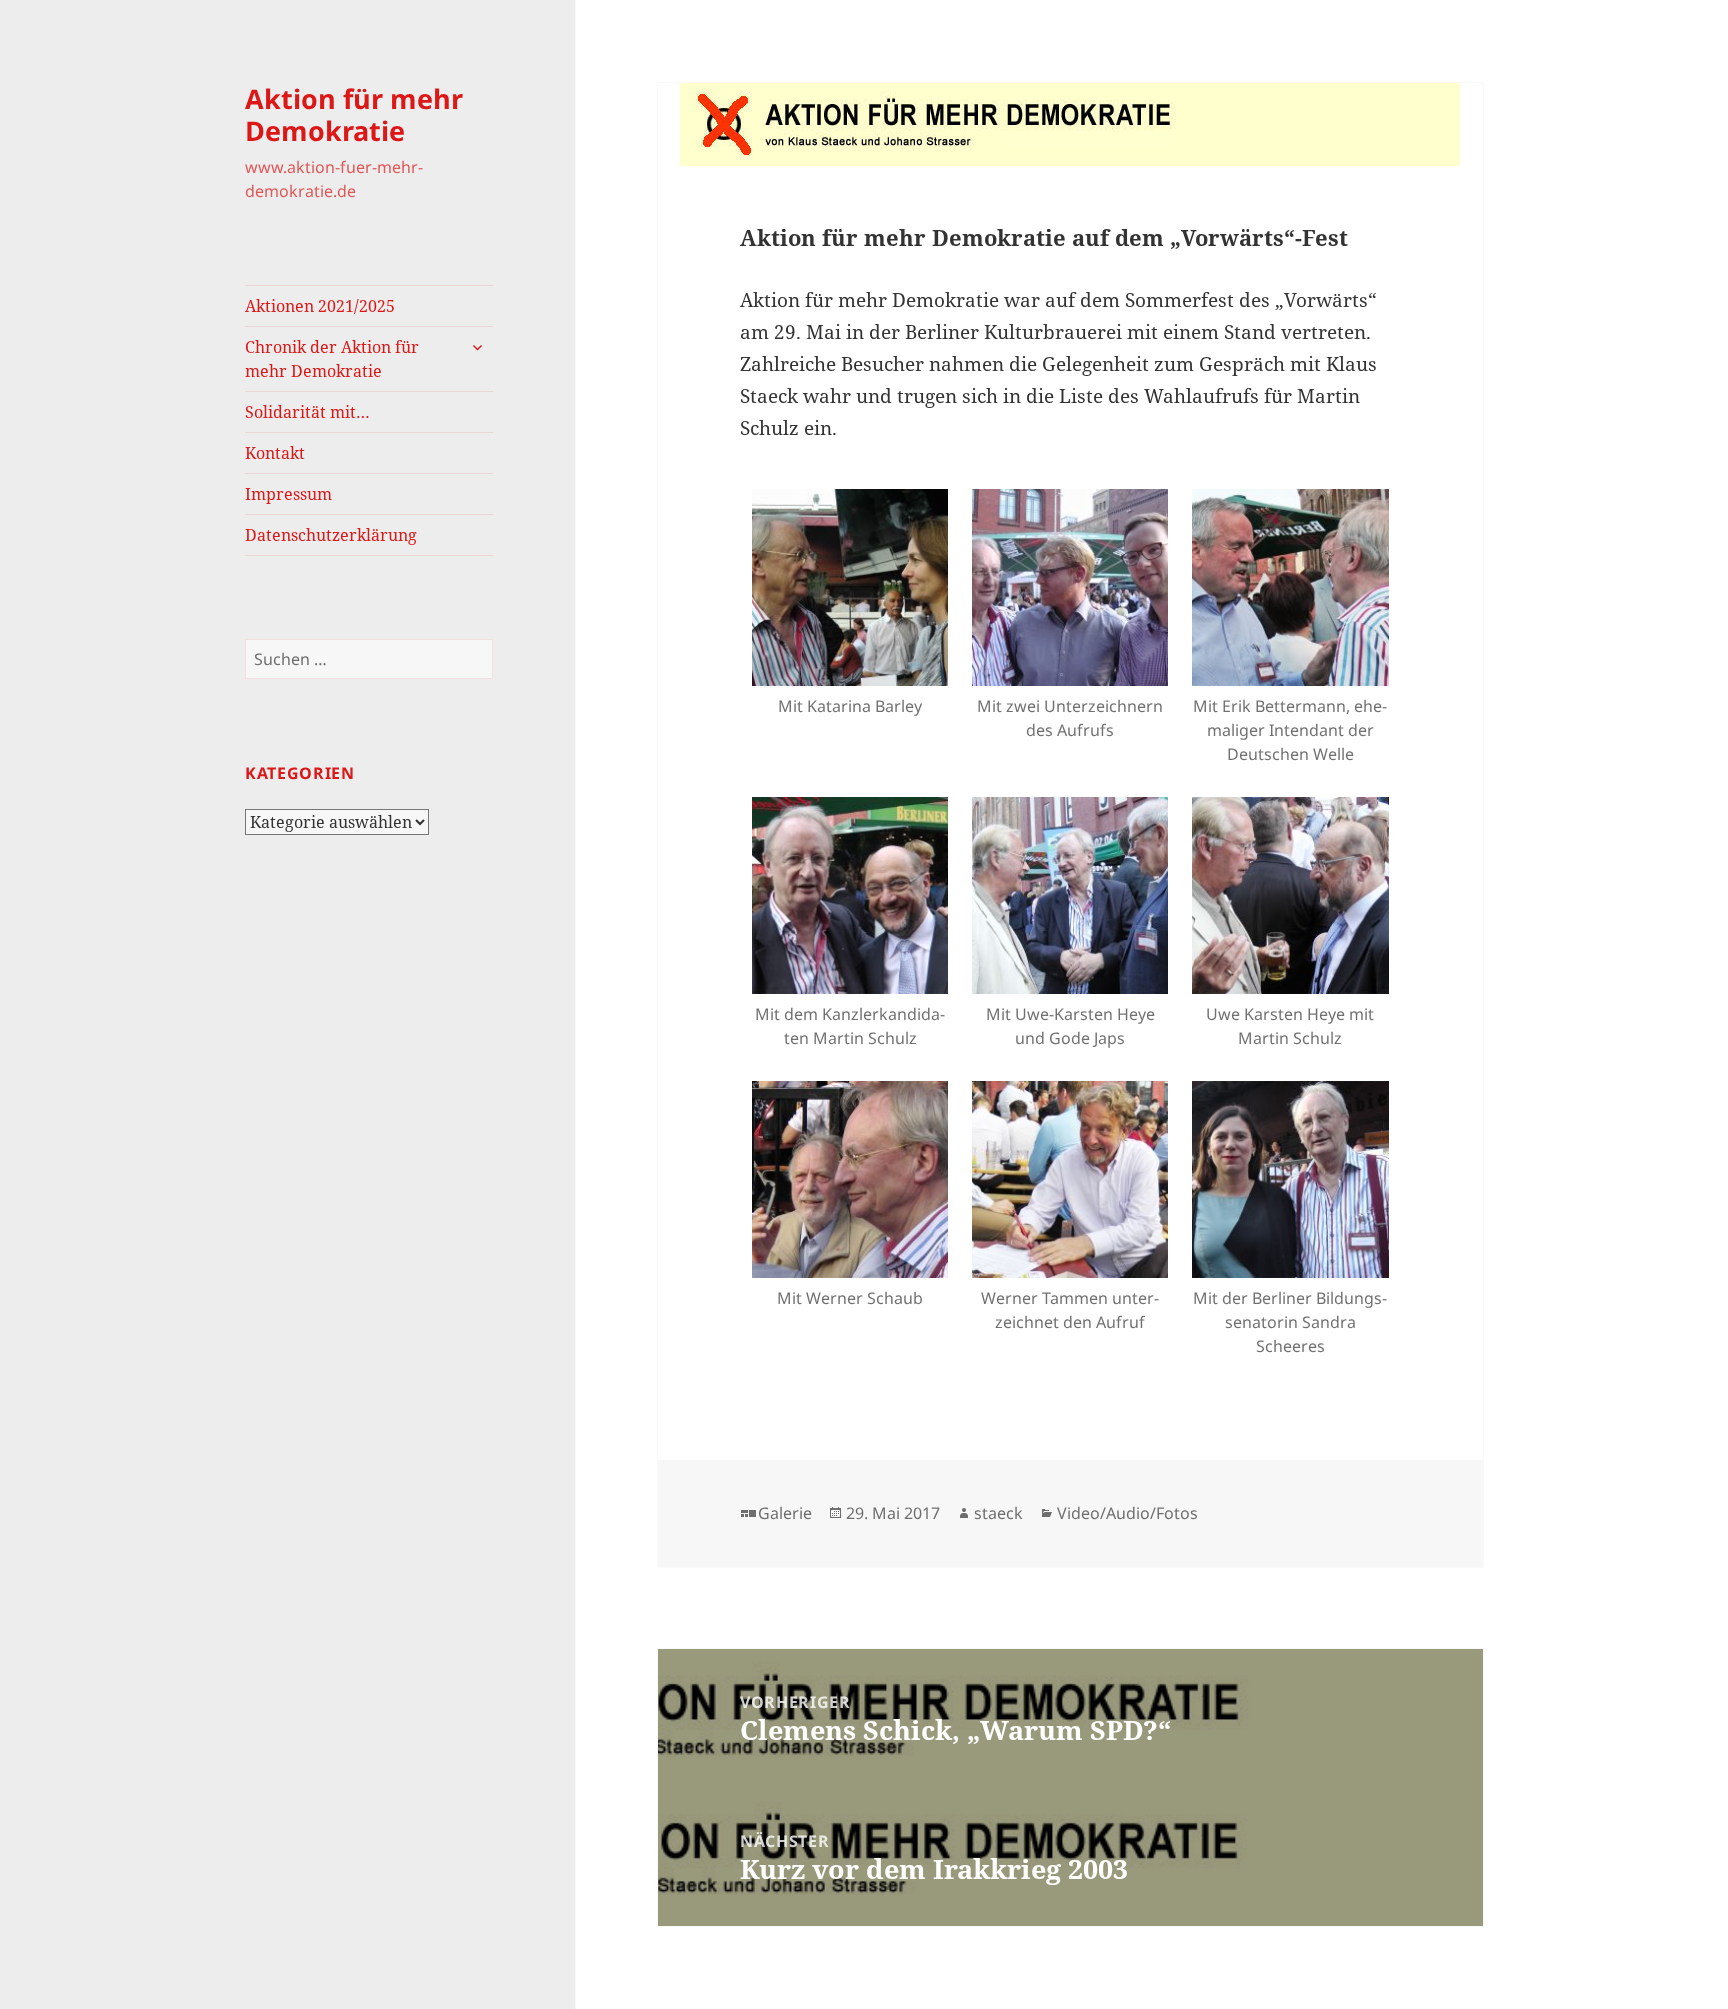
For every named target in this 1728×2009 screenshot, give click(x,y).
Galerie (785, 1513)
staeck (998, 1513)
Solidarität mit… (307, 412)
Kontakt (275, 453)
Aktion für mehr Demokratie (354, 114)
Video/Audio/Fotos (1127, 1513)
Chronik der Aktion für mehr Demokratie (332, 359)
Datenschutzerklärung (331, 535)
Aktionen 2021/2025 (320, 306)
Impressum (288, 494)
